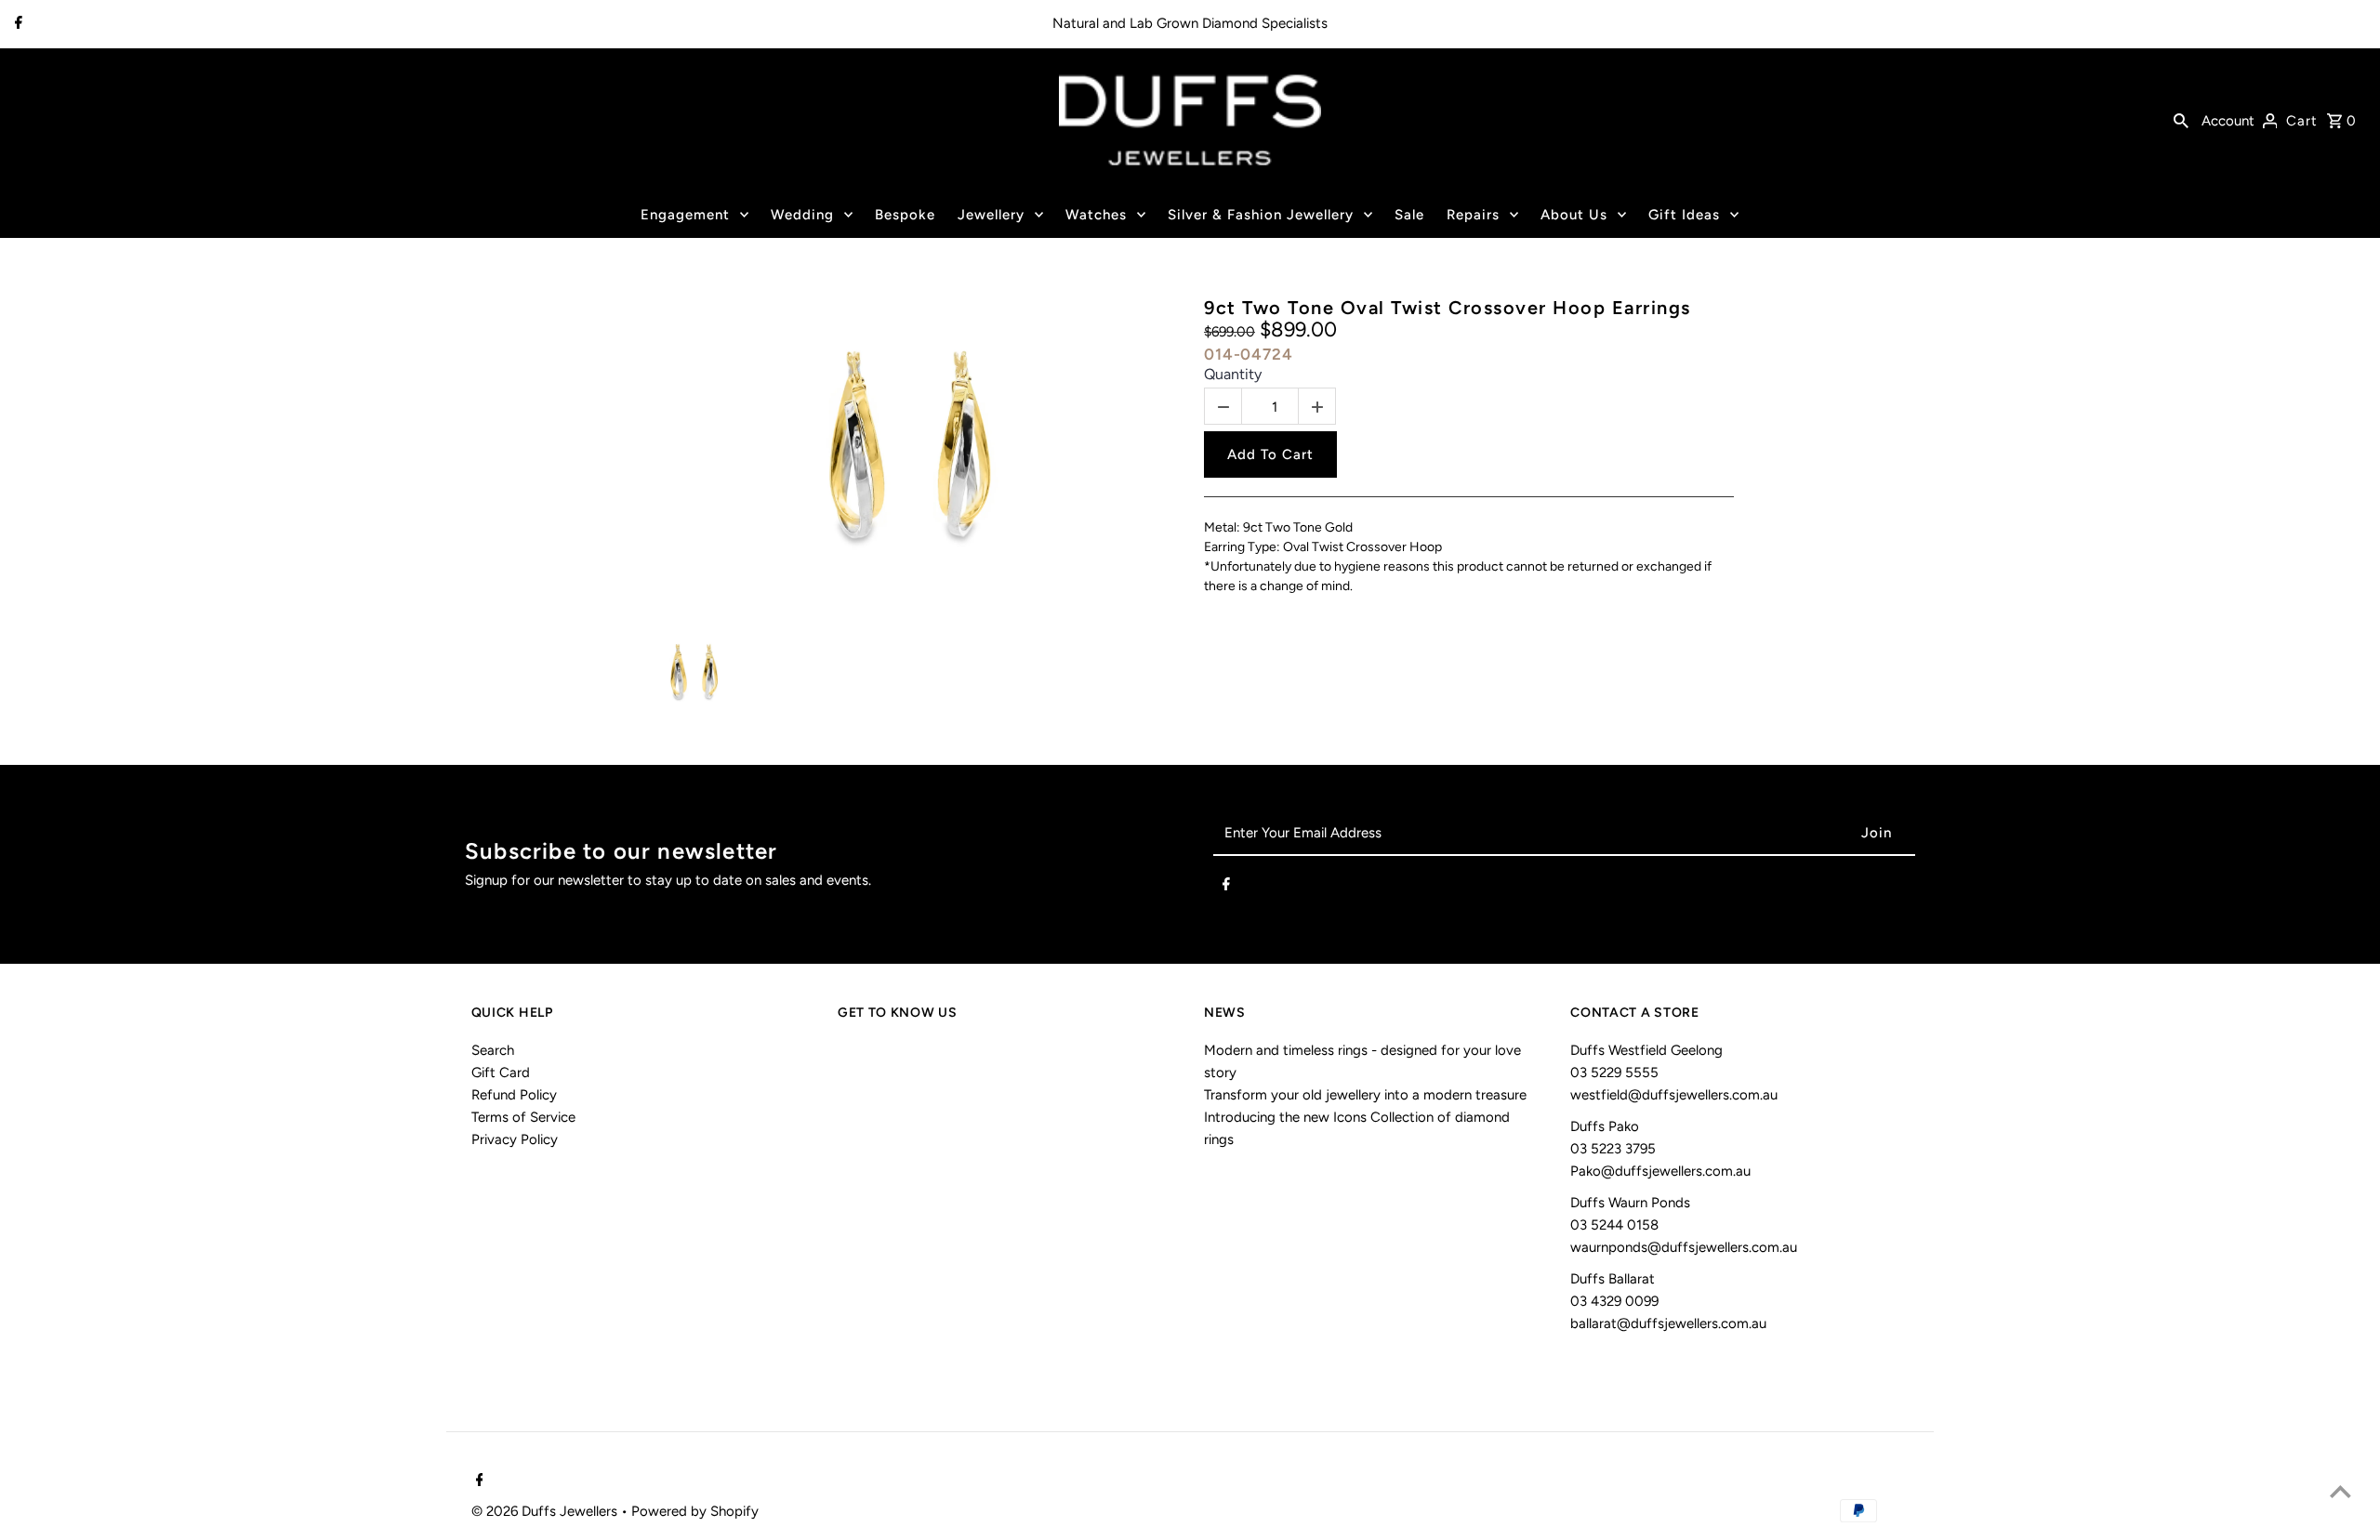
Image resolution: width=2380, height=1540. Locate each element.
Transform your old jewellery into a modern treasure (1365, 1095)
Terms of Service (523, 1117)
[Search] (2181, 120)
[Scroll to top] (2340, 1491)
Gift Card (501, 1073)
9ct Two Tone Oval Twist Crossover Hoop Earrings (1448, 308)
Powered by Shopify (695, 1511)
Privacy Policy (515, 1139)
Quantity (1233, 374)
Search (493, 1050)
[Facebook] (16, 24)
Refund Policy (514, 1095)
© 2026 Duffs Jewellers (546, 1511)
